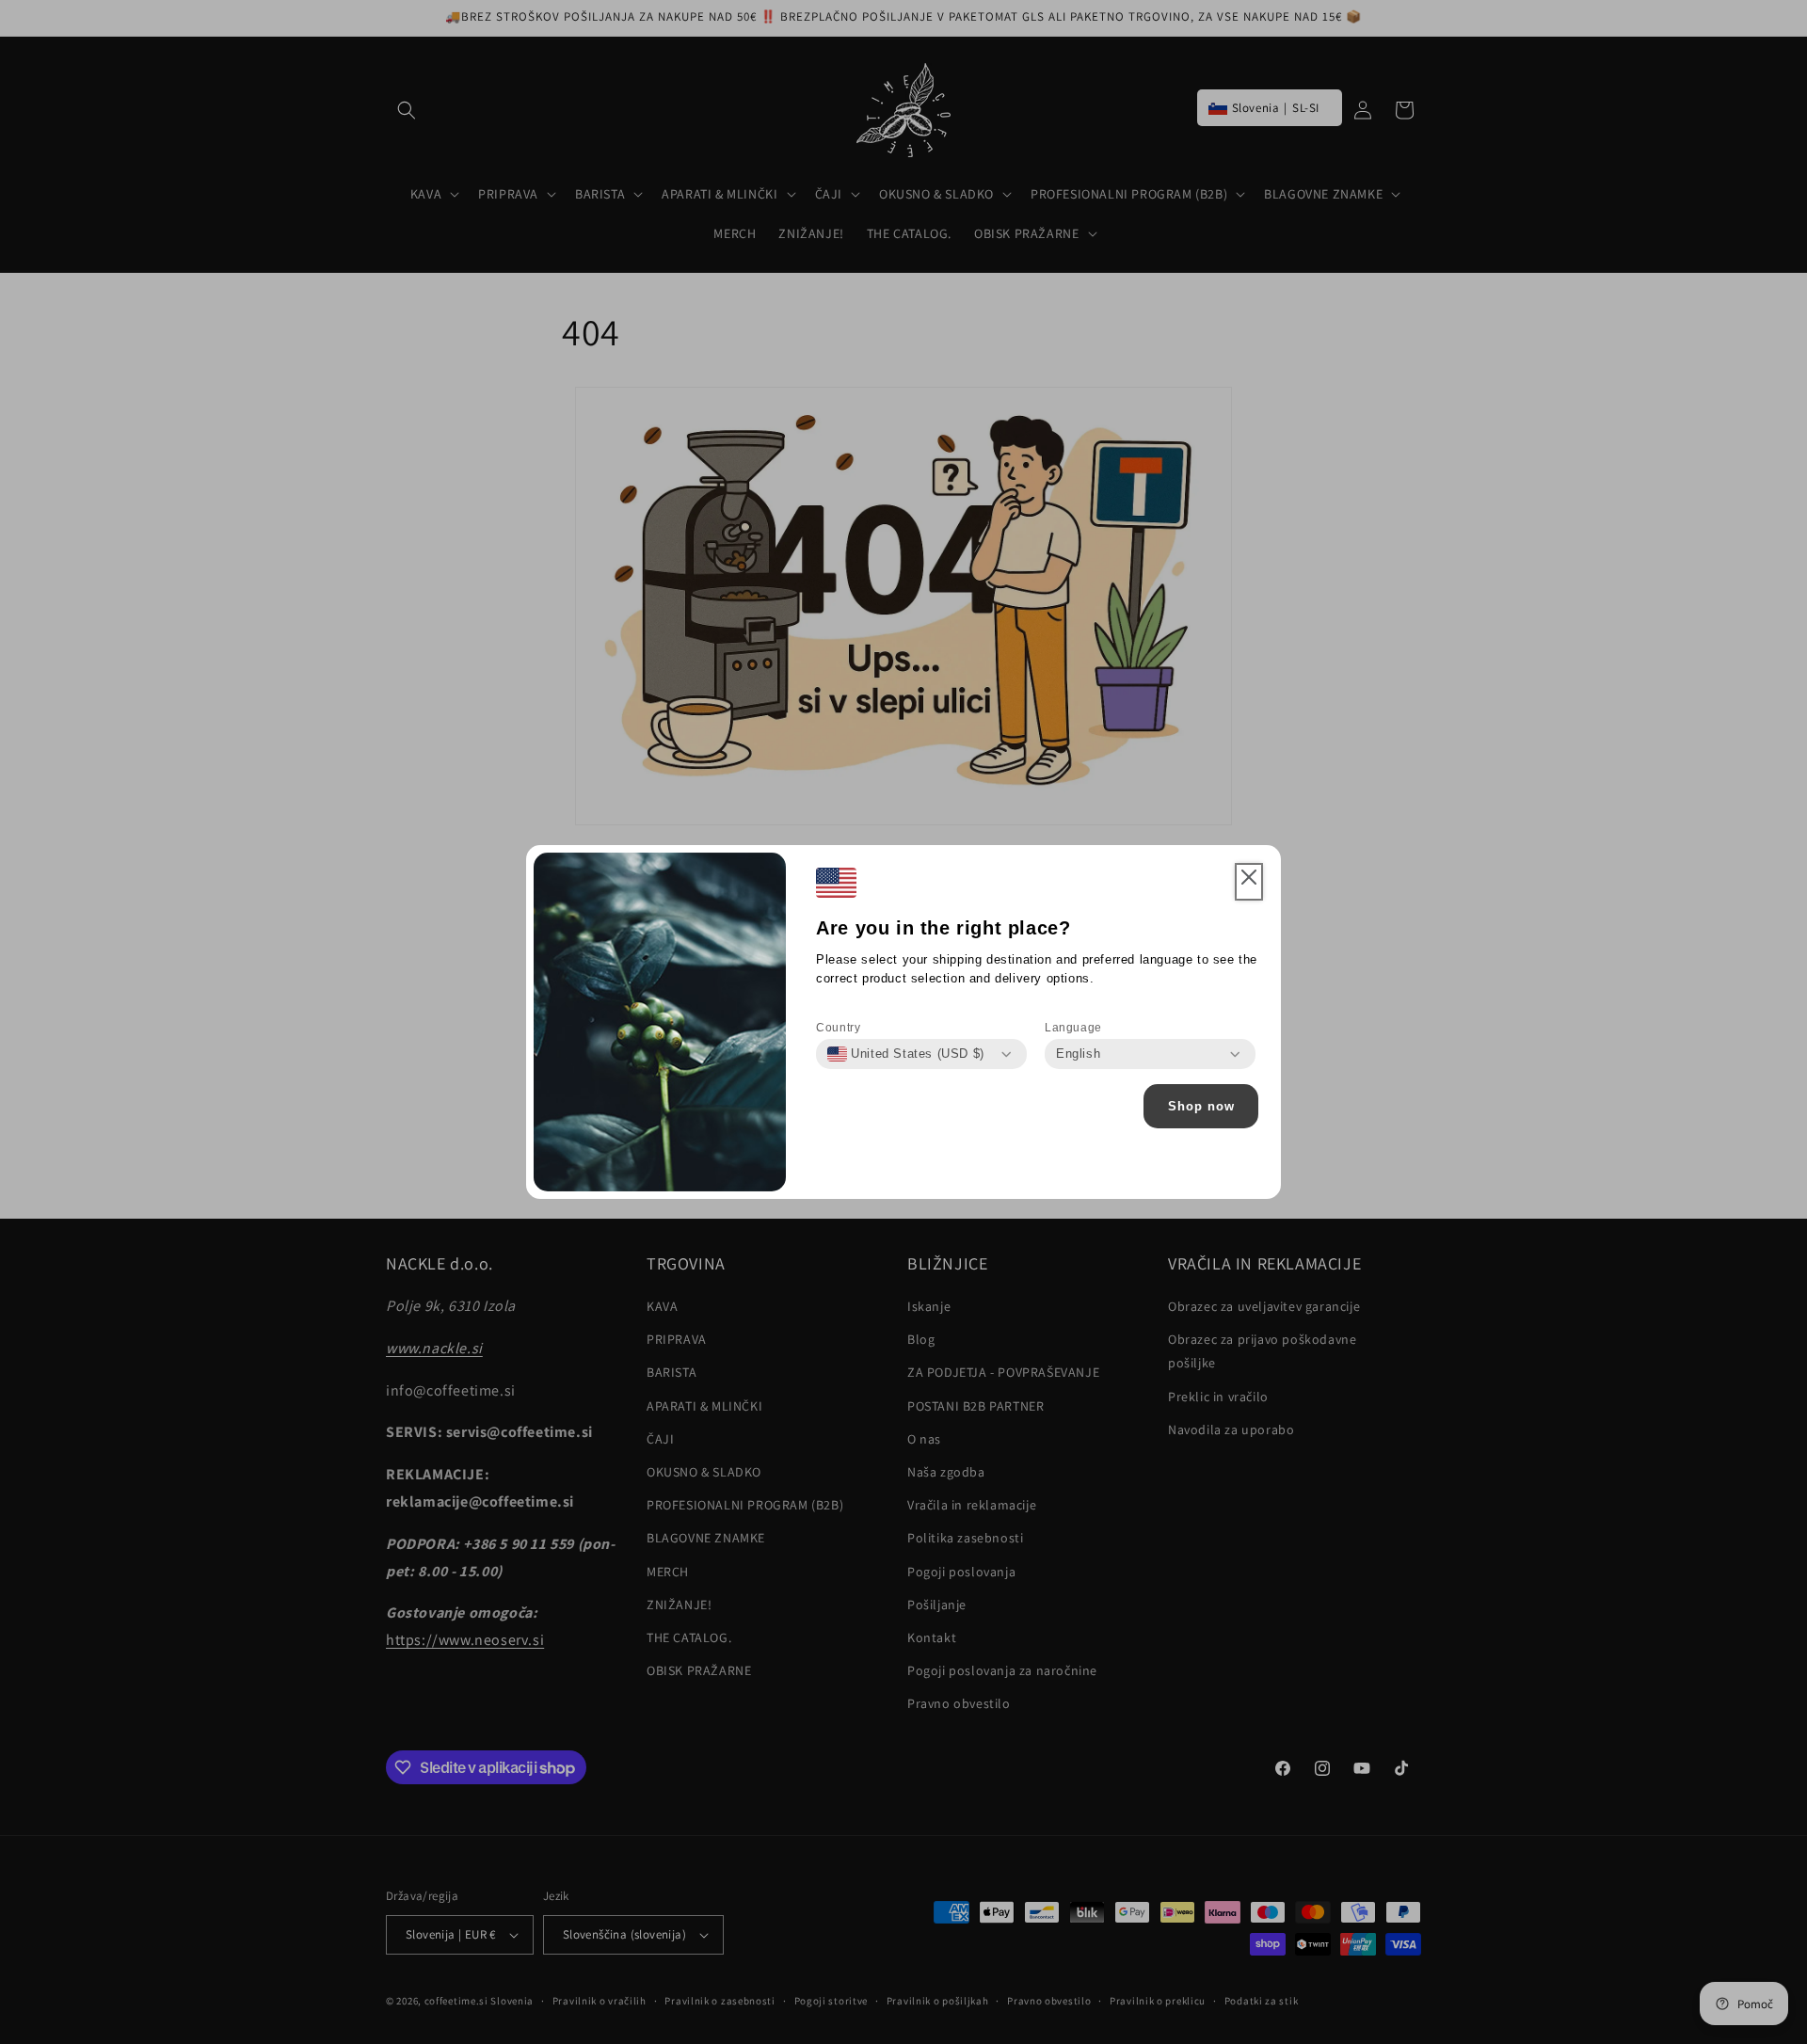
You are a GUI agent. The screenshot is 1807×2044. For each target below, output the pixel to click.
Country (838, 1028)
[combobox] (906, 1054)
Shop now (1201, 1106)
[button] (1249, 882)
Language (1073, 1028)
